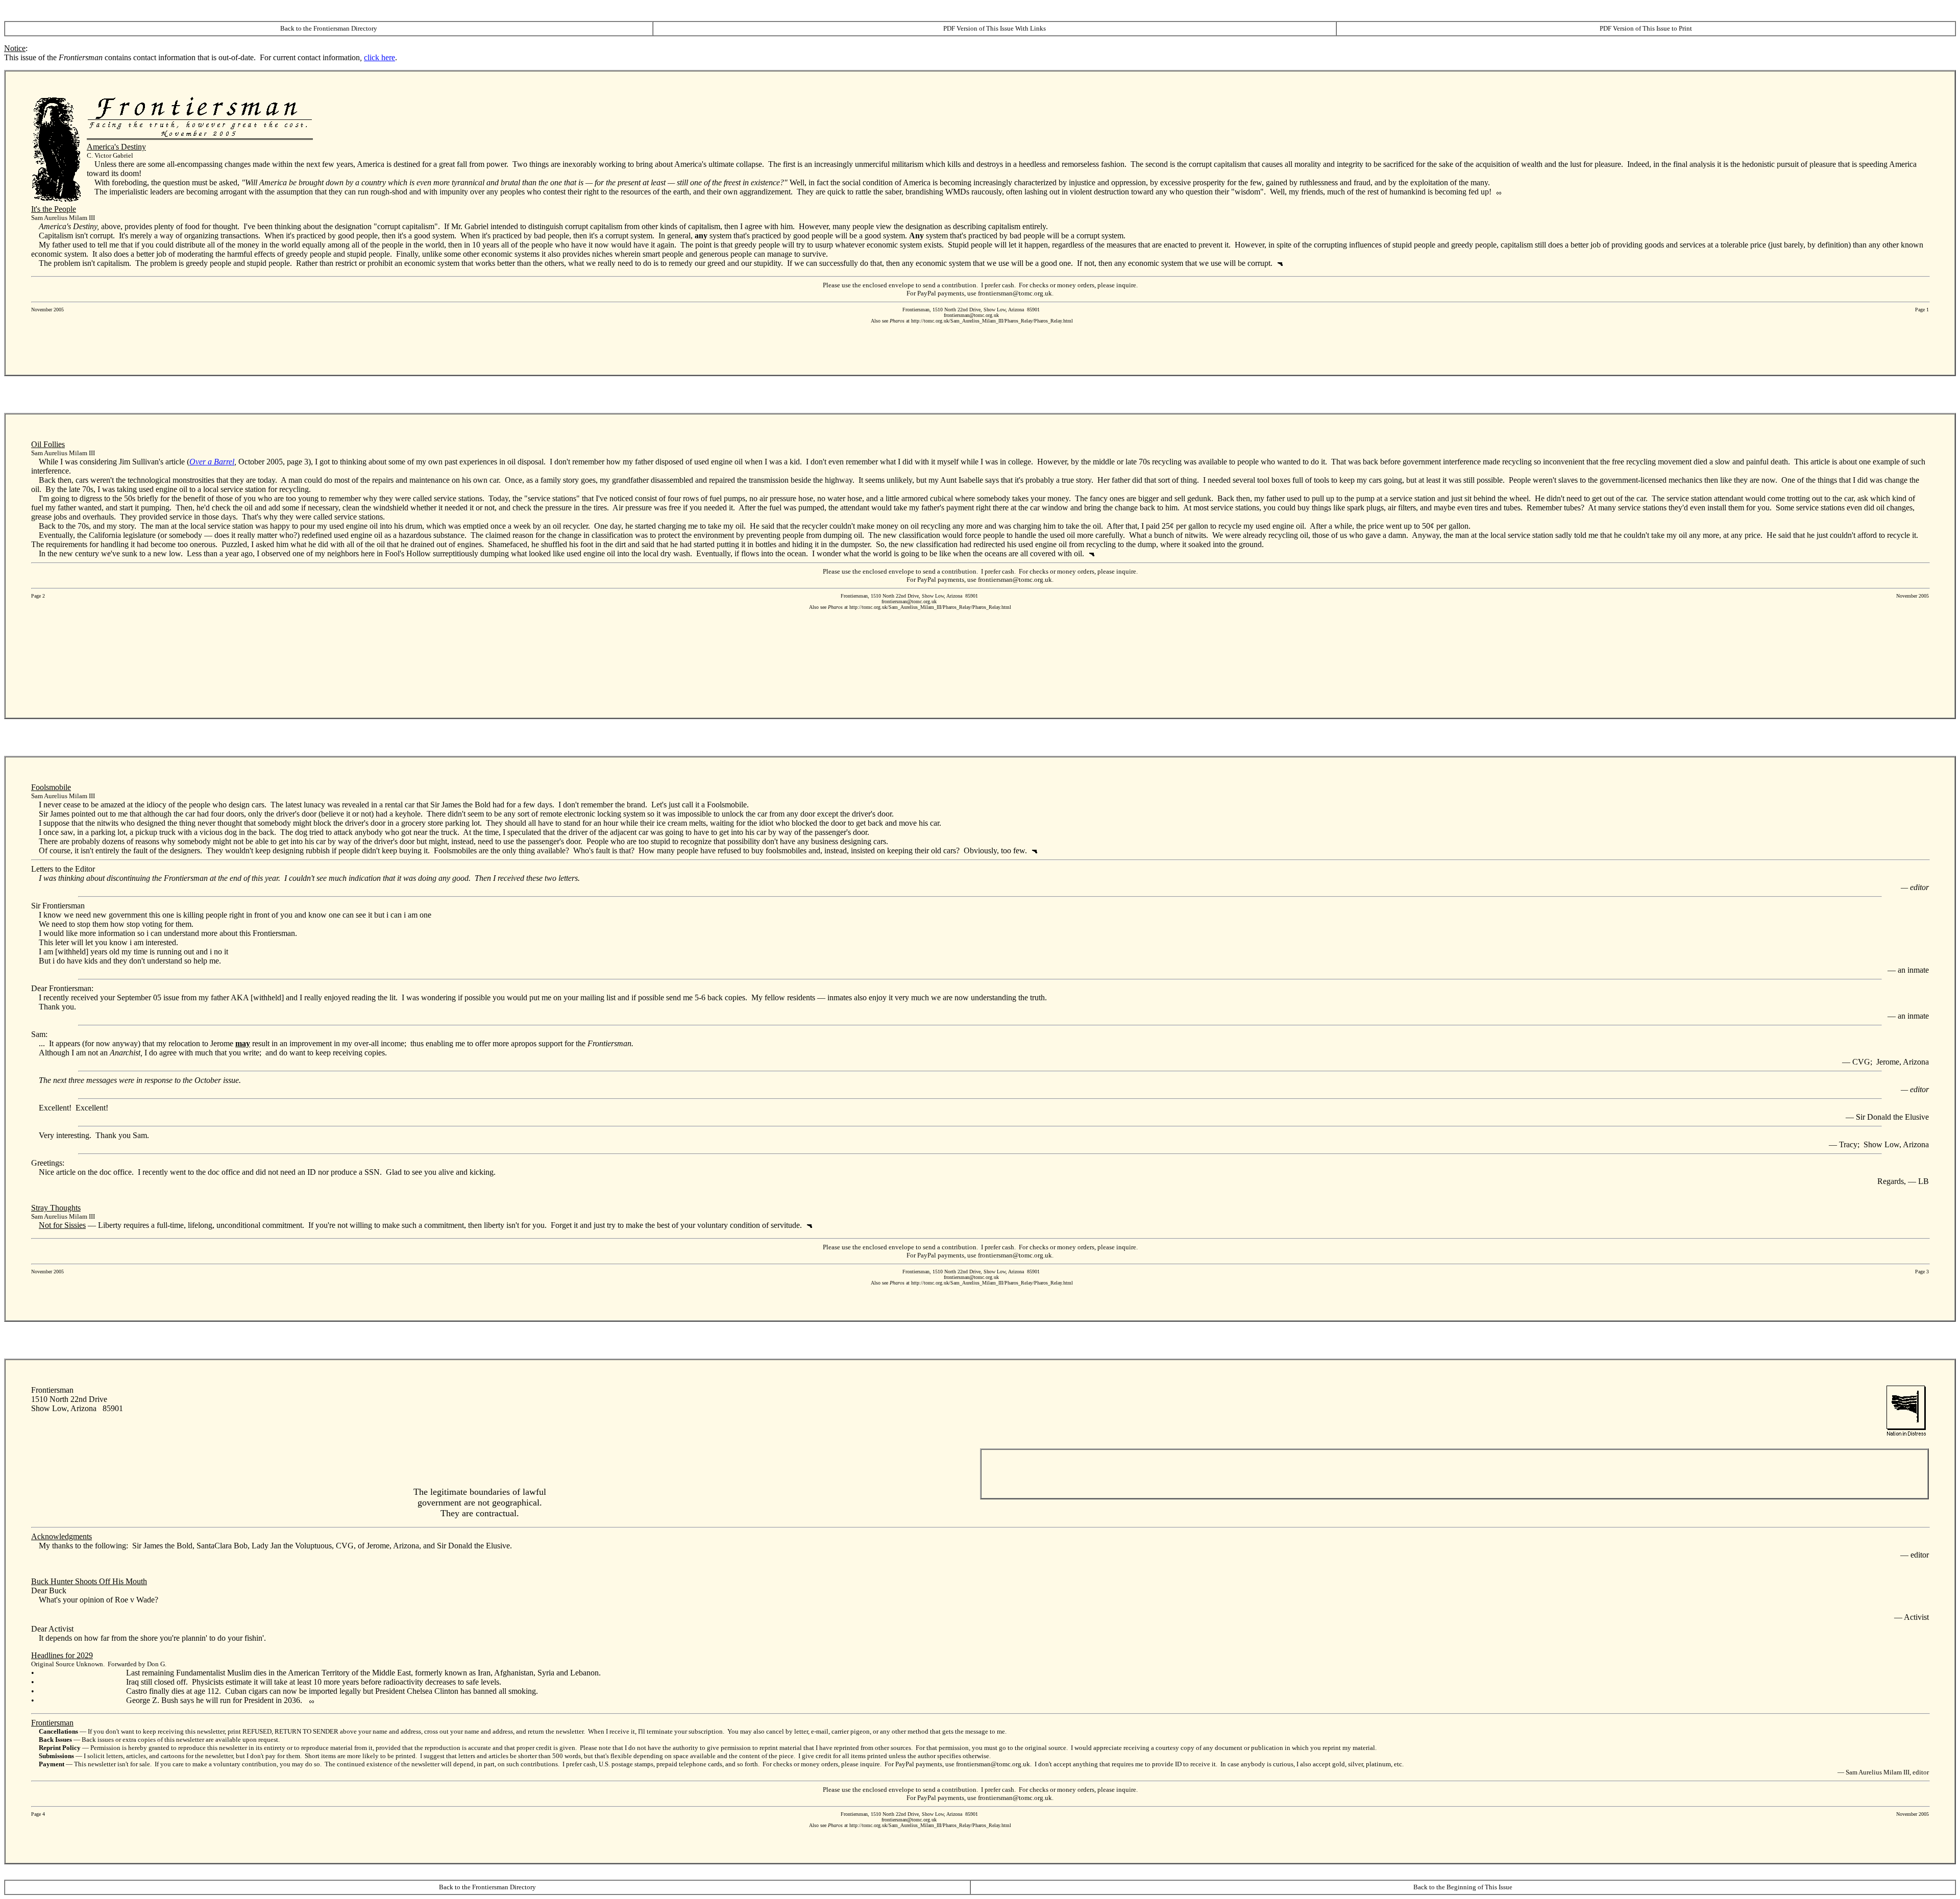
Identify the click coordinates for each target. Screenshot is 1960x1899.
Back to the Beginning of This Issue (1463, 1887)
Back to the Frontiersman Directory (329, 28)
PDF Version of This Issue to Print (1646, 28)
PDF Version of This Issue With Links (995, 28)
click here (379, 57)
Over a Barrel (212, 462)
